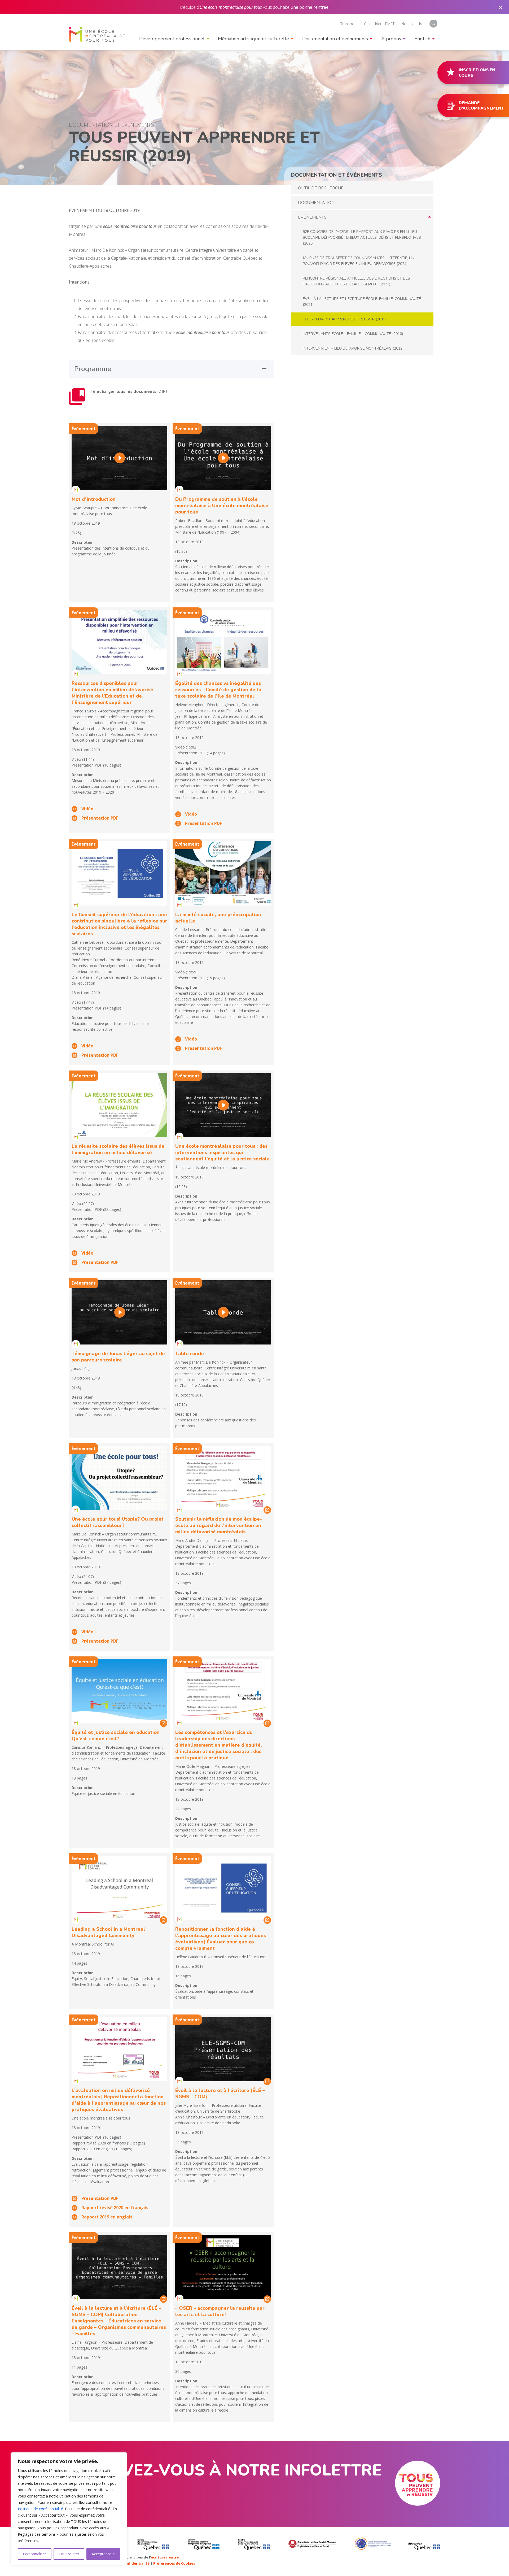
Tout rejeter (69, 2554)
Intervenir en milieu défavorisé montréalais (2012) (353, 348)
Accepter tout (103, 2554)
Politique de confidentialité (40, 2509)
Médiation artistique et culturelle (253, 39)
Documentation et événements (335, 39)
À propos (391, 39)
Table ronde (190, 1354)
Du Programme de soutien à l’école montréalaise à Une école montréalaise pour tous (222, 506)
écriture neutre (165, 2557)
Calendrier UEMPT (379, 24)
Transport (349, 24)
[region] (69, 2509)
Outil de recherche (321, 188)
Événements (312, 217)
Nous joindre (412, 24)
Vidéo (87, 809)
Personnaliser (34, 2554)
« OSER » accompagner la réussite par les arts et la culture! (220, 2311)
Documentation (316, 203)
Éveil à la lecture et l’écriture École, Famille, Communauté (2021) (362, 302)
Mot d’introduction (94, 499)
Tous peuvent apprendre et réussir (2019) (345, 319)
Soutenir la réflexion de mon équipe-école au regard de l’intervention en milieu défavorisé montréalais (219, 1525)
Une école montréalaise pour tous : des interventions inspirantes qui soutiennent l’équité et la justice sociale (223, 1152)
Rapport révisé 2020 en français (115, 2208)
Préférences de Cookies (174, 2563)
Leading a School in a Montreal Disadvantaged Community (108, 1932)
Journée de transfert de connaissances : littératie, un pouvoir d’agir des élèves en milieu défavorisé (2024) (359, 261)
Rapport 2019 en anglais (107, 2217)
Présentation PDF (100, 818)
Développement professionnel (172, 39)
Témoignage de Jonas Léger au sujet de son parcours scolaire (118, 1357)
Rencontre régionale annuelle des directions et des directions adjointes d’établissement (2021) (356, 281)
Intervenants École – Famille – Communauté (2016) (353, 334)
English (422, 39)
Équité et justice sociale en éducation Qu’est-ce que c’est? (116, 1735)
